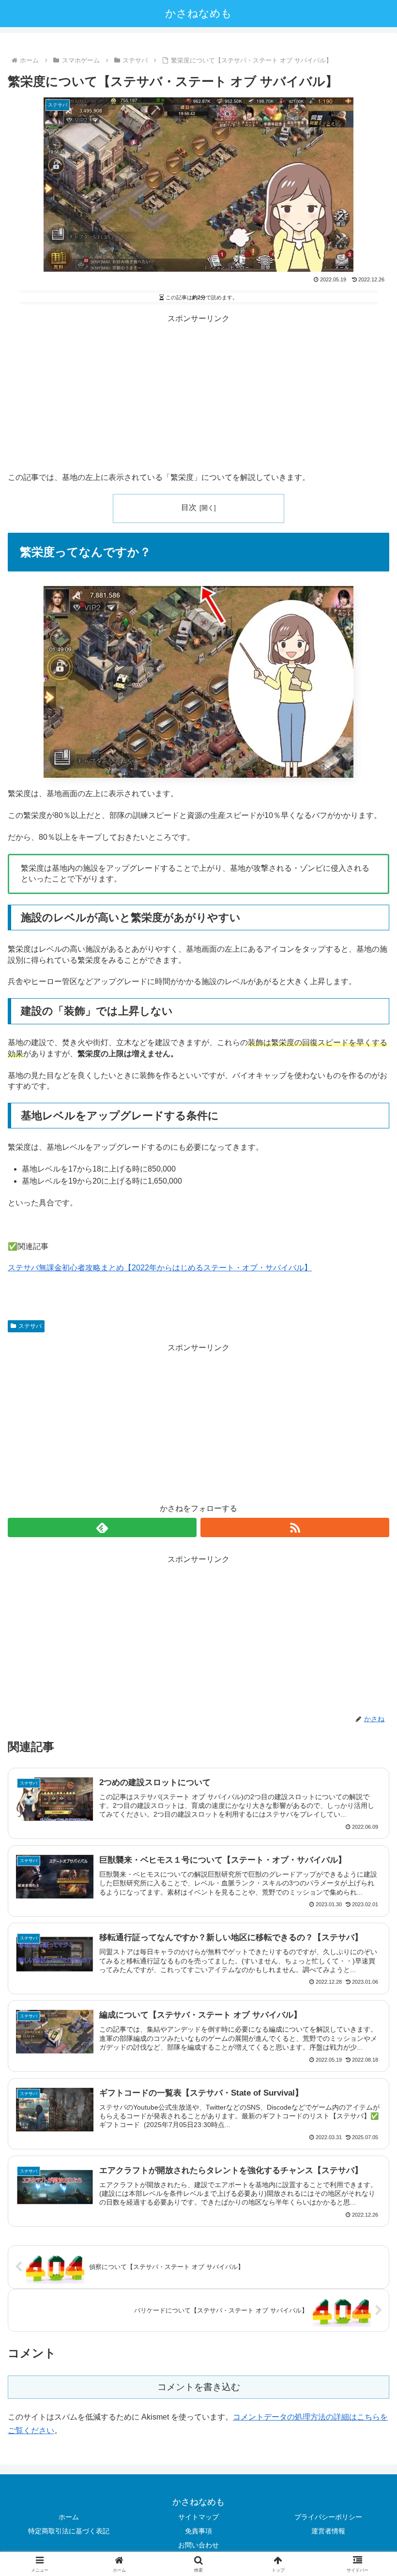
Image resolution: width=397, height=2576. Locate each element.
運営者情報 (328, 2531)
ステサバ (30, 1326)
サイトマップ (198, 2517)
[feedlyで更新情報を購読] (102, 1527)
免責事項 (198, 2531)
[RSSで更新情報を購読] (295, 1527)
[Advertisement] (198, 394)
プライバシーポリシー (328, 2517)
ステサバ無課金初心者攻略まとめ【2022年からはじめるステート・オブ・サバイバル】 (160, 1268)
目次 (189, 507)
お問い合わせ (198, 2545)
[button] (367, 1702)
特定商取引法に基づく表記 (69, 2531)
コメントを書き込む (199, 2387)
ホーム (69, 2517)
